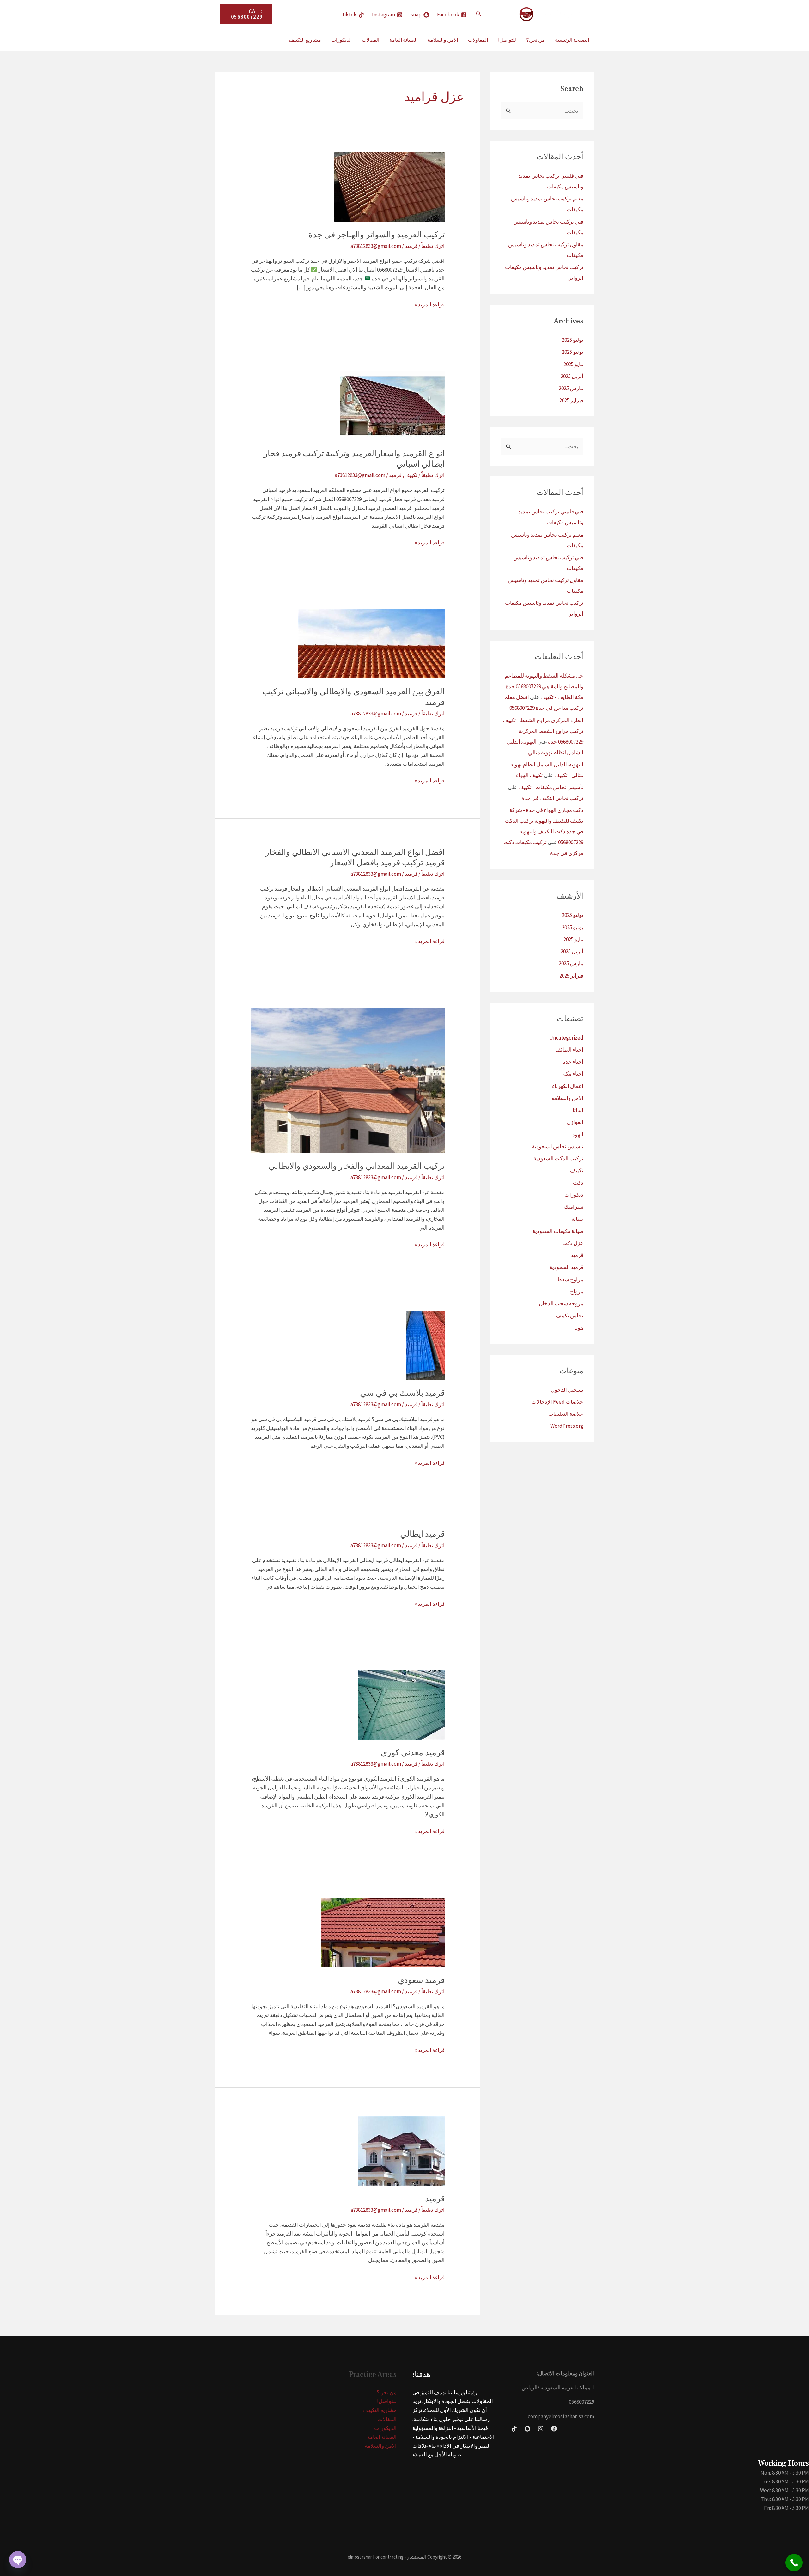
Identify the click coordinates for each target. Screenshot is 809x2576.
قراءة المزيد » (430, 305)
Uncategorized (566, 1038)
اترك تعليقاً (433, 246)
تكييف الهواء (529, 775)
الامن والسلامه (567, 1098)
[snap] (527, 2429)
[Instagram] (541, 2429)
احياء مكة (573, 1074)
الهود (578, 1134)
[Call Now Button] (794, 2563)
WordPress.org (567, 1426)
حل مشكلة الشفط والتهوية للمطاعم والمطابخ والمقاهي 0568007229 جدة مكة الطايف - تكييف (544, 686)
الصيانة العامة (403, 40)
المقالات (371, 40)
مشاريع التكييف (305, 40)
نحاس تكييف (570, 1316)
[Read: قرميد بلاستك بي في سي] (425, 1345)
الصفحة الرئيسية (572, 40)
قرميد (577, 1255)
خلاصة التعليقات (566, 1414)
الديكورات (341, 40)
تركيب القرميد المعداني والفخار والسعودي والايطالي (357, 1166)
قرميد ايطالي (422, 1534)
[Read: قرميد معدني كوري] (401, 1704)
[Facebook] (554, 2429)
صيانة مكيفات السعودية (558, 1231)
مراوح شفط (570, 1279)
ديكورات (574, 1195)
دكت (578, 1183)
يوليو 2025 (573, 340)
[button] (478, 14)
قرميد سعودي (421, 1980)
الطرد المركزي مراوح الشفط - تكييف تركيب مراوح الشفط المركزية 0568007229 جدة (543, 731)
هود (579, 1328)
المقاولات (478, 40)
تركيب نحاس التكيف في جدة (552, 798)
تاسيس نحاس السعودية (558, 1146)
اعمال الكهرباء (568, 1086)
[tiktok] (514, 2429)
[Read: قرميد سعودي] (383, 1932)
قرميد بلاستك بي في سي (402, 1393)
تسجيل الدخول (567, 1390)
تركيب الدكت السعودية (558, 1158)
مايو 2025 (573, 364)
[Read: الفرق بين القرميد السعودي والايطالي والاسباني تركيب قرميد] (371, 643)
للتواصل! (507, 40)
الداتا (578, 1110)
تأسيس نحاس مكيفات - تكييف (551, 787)
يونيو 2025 (573, 352)
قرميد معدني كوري (413, 1753)
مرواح (577, 1291)
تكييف (577, 1170)
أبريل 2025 (572, 376)
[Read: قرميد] (401, 2150)
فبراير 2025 (571, 400)
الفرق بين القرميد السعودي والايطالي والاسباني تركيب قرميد (353, 697)
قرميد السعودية (566, 1267)
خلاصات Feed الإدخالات (557, 1402)
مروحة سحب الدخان (561, 1303)
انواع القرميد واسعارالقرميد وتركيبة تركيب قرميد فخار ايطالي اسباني (354, 459)
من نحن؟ (535, 40)
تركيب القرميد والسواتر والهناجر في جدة (377, 235)
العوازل (575, 1122)
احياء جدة (573, 1062)
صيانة (577, 1219)
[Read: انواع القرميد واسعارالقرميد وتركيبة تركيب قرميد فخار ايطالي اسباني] (392, 405)
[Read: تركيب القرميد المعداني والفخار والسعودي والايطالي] (347, 1080)
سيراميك (574, 1207)
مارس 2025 (571, 388)
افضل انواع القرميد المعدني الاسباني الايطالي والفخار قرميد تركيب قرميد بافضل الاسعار (355, 858)
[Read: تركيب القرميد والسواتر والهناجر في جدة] (389, 187)
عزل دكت (573, 1243)
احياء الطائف (569, 1050)
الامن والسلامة (443, 40)
